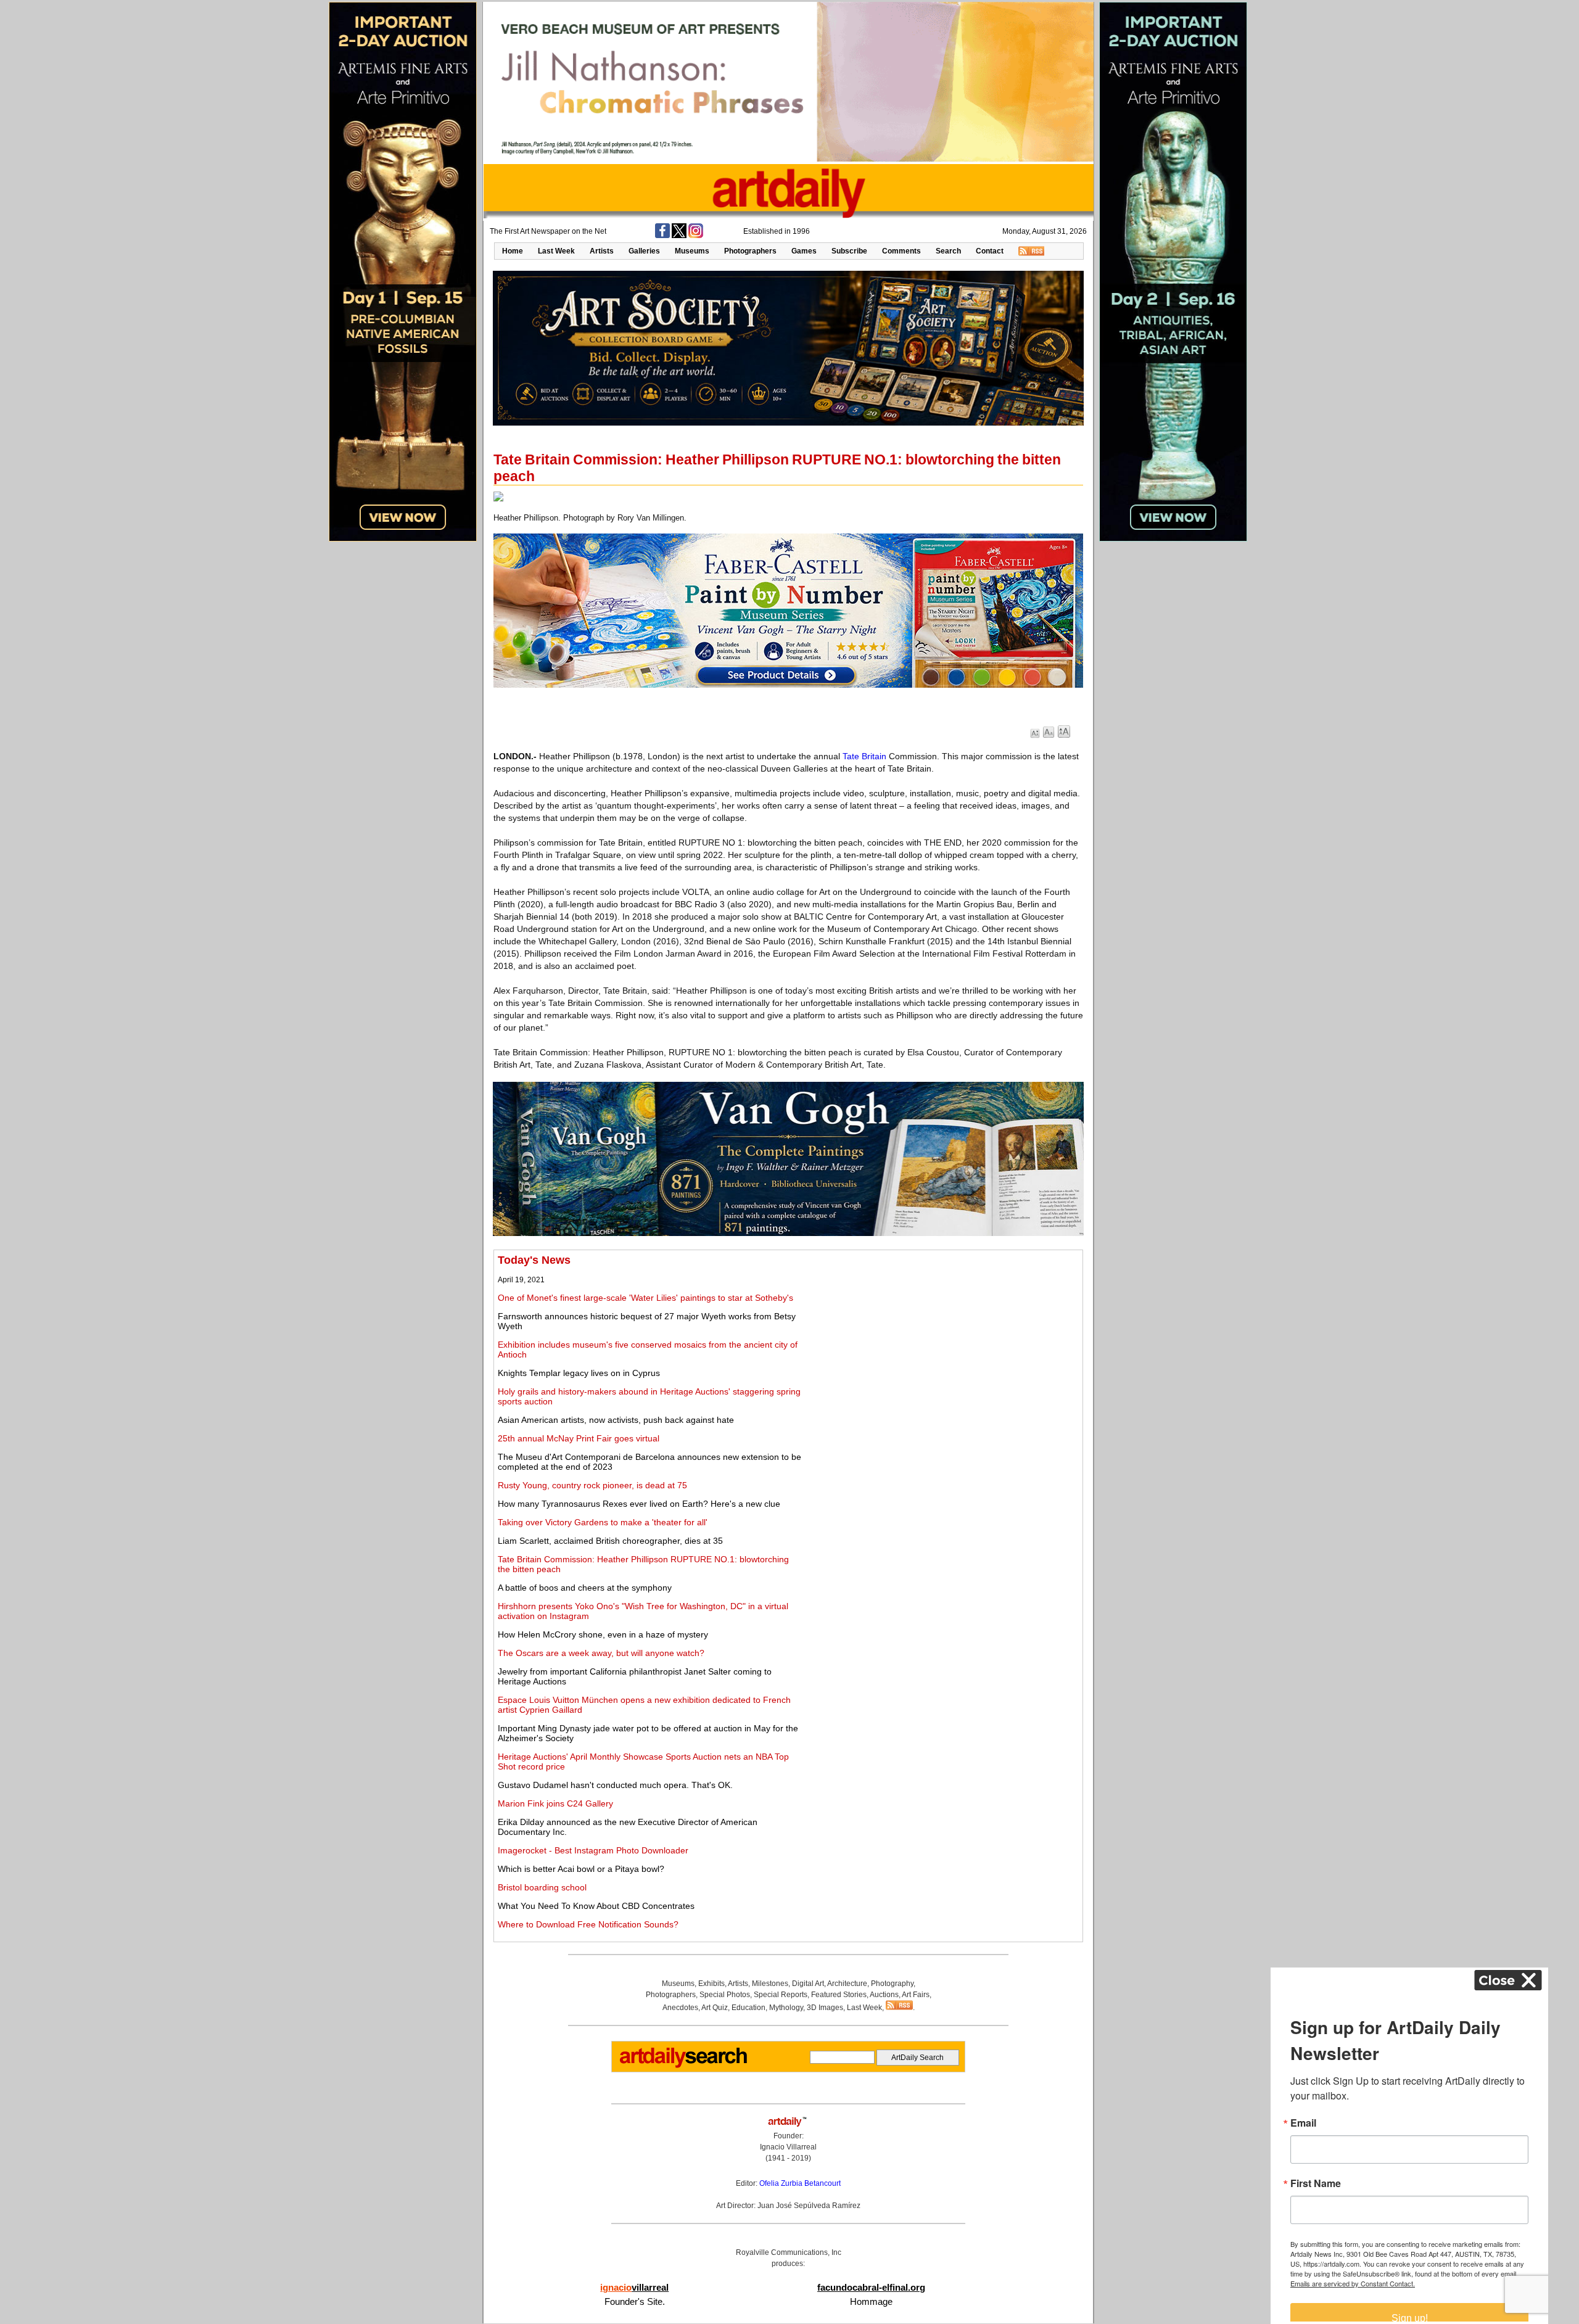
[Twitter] (679, 236)
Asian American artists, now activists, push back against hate (616, 1420)
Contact (990, 251)
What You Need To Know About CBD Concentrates (596, 1906)
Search (948, 251)
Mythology (786, 2008)
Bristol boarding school (542, 1887)
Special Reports (781, 1995)
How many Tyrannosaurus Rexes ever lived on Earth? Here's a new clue (639, 1504)
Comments (901, 251)
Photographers (750, 251)
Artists (602, 251)
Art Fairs (916, 1995)
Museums (692, 251)
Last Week (556, 251)
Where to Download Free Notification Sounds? (588, 1924)
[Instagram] (696, 236)
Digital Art (808, 1984)
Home (513, 251)
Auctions (884, 1995)
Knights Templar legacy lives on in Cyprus (579, 1373)
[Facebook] (662, 236)
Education (748, 2008)
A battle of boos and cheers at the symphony (585, 1588)
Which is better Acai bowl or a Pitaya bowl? (581, 1869)
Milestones (770, 1984)
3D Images (825, 2008)
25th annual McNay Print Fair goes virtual (579, 1438)
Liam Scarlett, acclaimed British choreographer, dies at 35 (610, 1541)
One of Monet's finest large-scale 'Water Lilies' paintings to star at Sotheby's (645, 1298)
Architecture (847, 1984)
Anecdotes (680, 2008)
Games (804, 251)
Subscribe (849, 251)
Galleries (644, 251)
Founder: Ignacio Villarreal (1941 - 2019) (788, 2147)
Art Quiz (715, 2008)
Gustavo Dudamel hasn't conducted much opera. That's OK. (615, 1785)
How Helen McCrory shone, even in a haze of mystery (603, 1634)
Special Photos (725, 1995)
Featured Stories (839, 1995)
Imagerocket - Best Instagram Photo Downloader (593, 1850)
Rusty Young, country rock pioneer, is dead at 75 (592, 1485)
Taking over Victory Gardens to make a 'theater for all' (603, 1522)
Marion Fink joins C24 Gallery (555, 1803)
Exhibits (711, 1984)
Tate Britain (864, 756)
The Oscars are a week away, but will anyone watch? (601, 1653)
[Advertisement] (942, 1340)
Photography (892, 1984)
